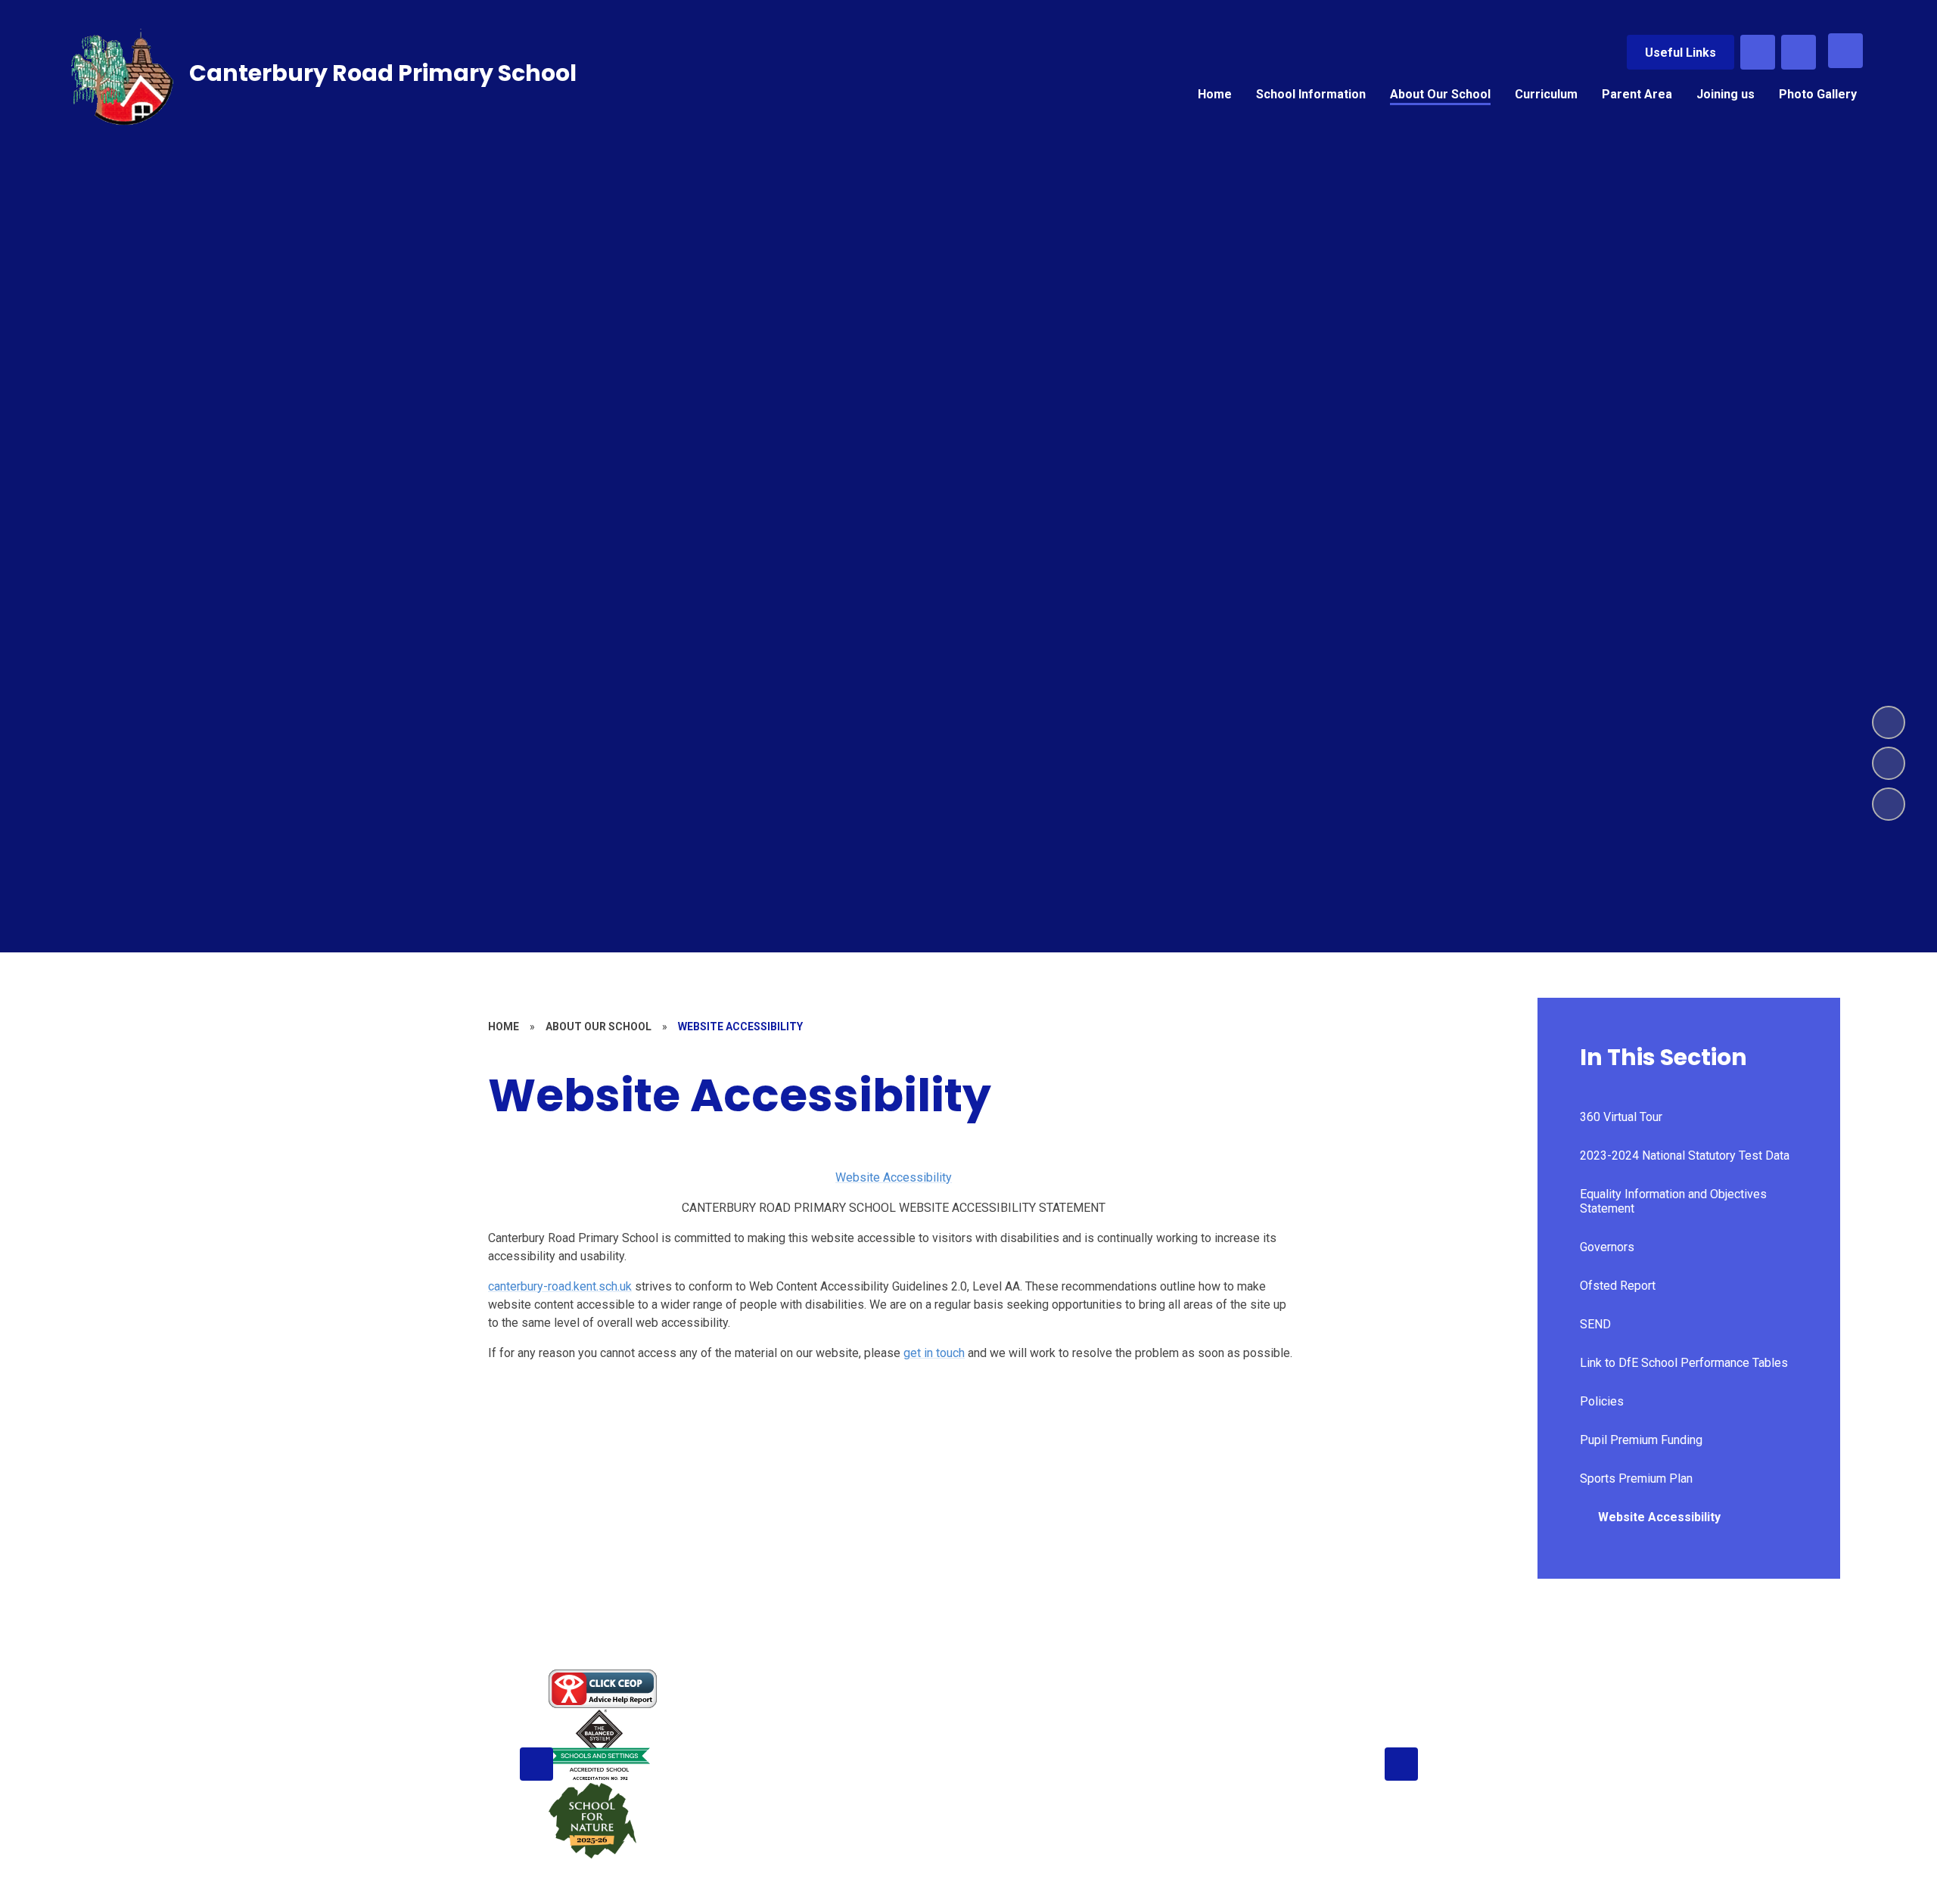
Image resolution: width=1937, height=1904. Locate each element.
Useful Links (1680, 53)
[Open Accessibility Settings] (1799, 52)
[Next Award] (1401, 1764)
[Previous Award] (536, 1764)
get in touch (934, 1353)
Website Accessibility (894, 1177)
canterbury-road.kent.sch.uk (560, 1286)
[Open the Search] (1758, 52)
